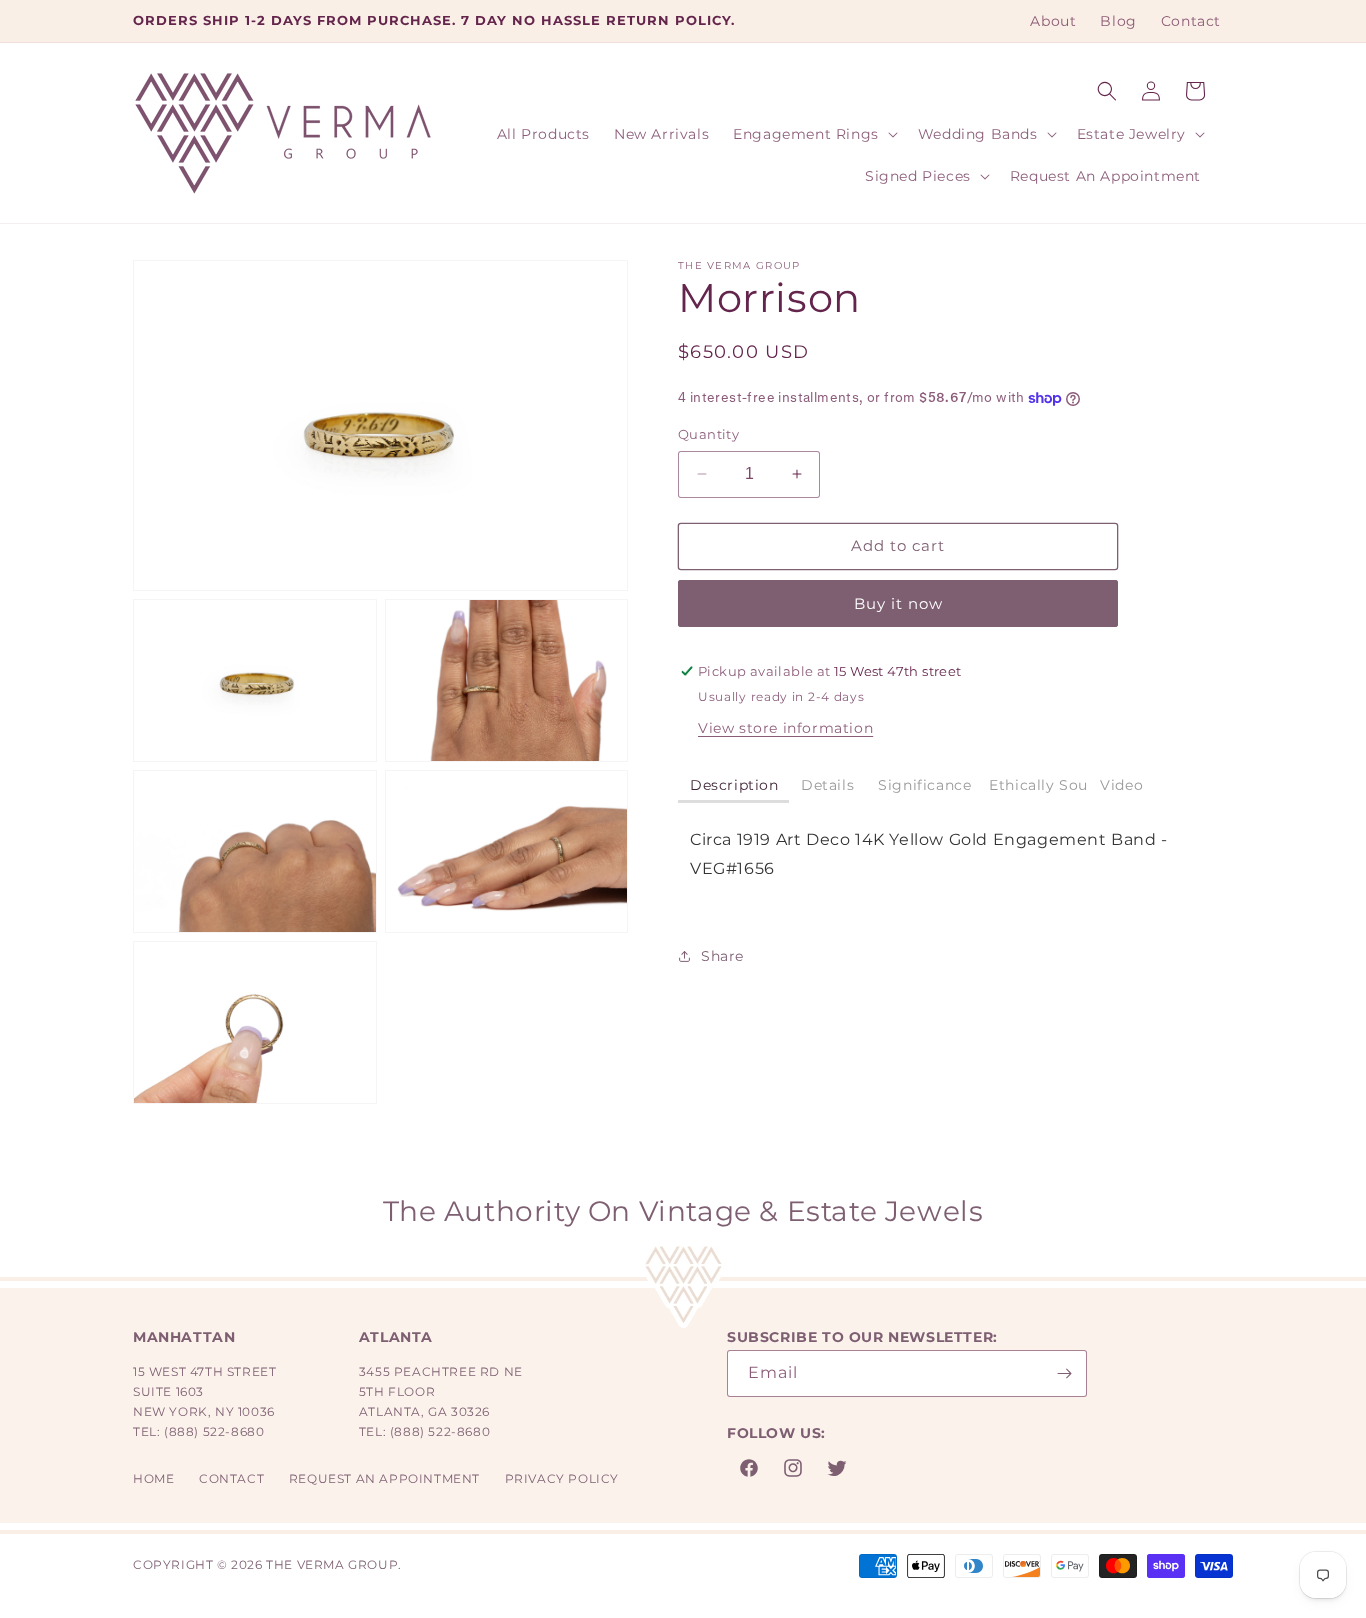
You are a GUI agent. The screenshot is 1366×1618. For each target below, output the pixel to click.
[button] (1107, 91)
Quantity (708, 434)
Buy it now (898, 603)
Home (153, 1478)
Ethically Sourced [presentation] (1038, 785)
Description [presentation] (734, 785)
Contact (231, 1478)
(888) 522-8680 (214, 1431)
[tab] (733, 786)
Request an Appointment (384, 1478)
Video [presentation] (1121, 785)
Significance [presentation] (924, 785)
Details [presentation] (827, 785)
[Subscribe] (1064, 1373)
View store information (785, 728)
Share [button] (722, 956)
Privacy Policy (562, 1478)
